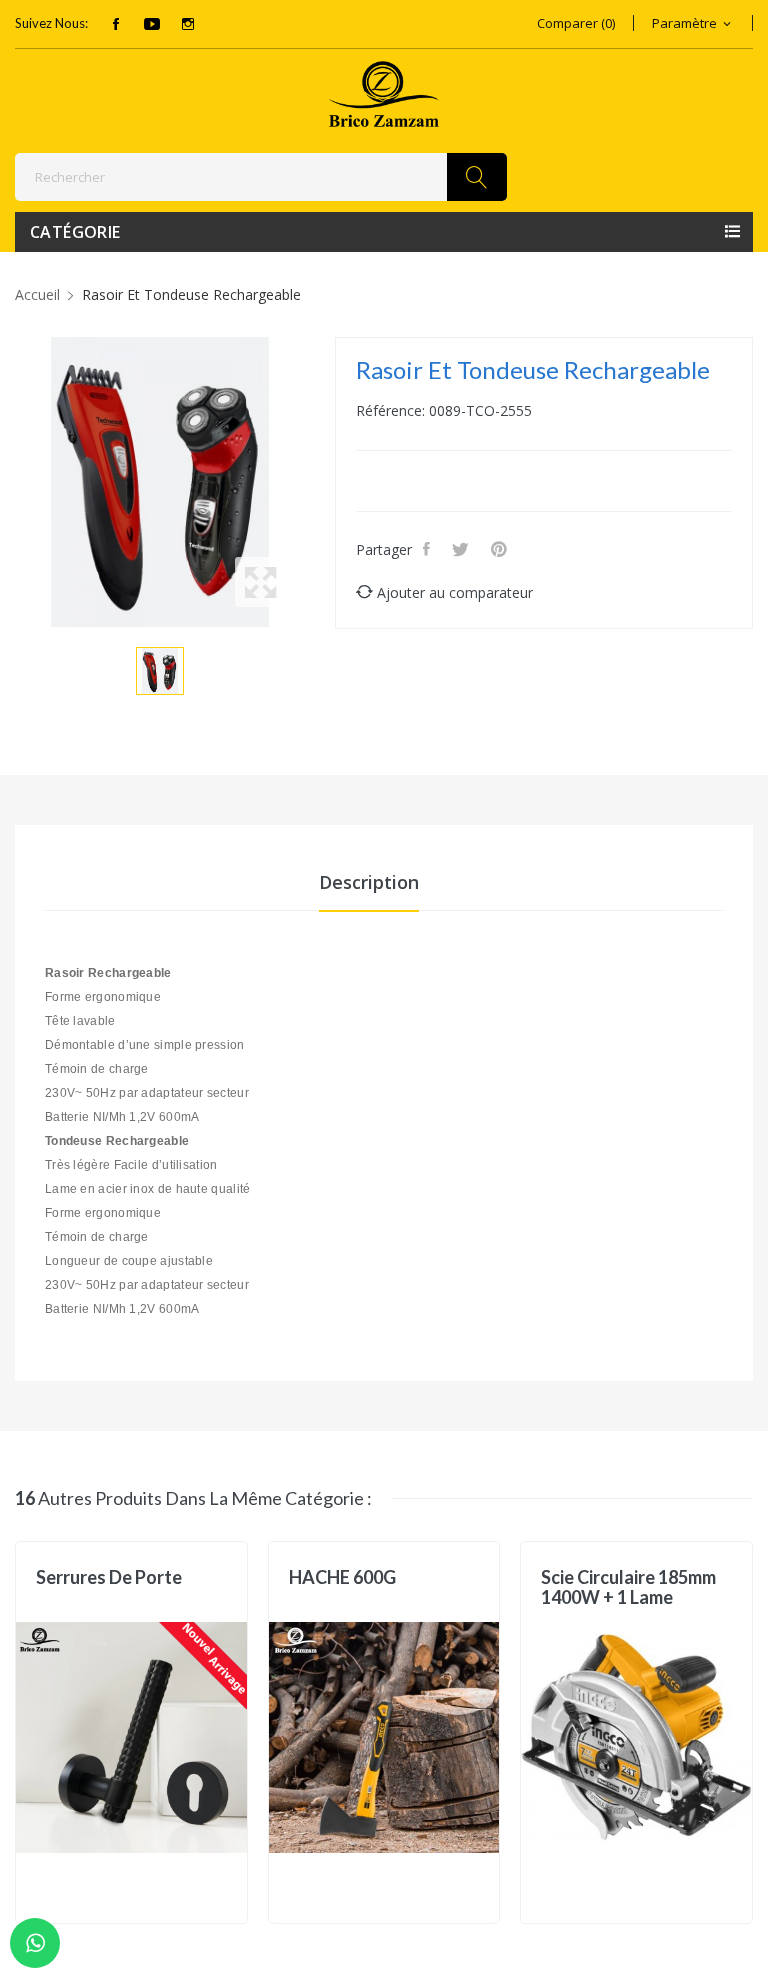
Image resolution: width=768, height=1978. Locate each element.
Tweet (462, 549)
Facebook (116, 24)
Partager (428, 549)
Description (369, 882)
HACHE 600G (342, 1577)
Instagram (188, 24)
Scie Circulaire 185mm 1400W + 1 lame (628, 1587)
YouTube (152, 24)
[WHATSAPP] (35, 1943)
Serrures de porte (109, 1577)
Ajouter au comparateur (455, 592)
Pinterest (501, 549)
